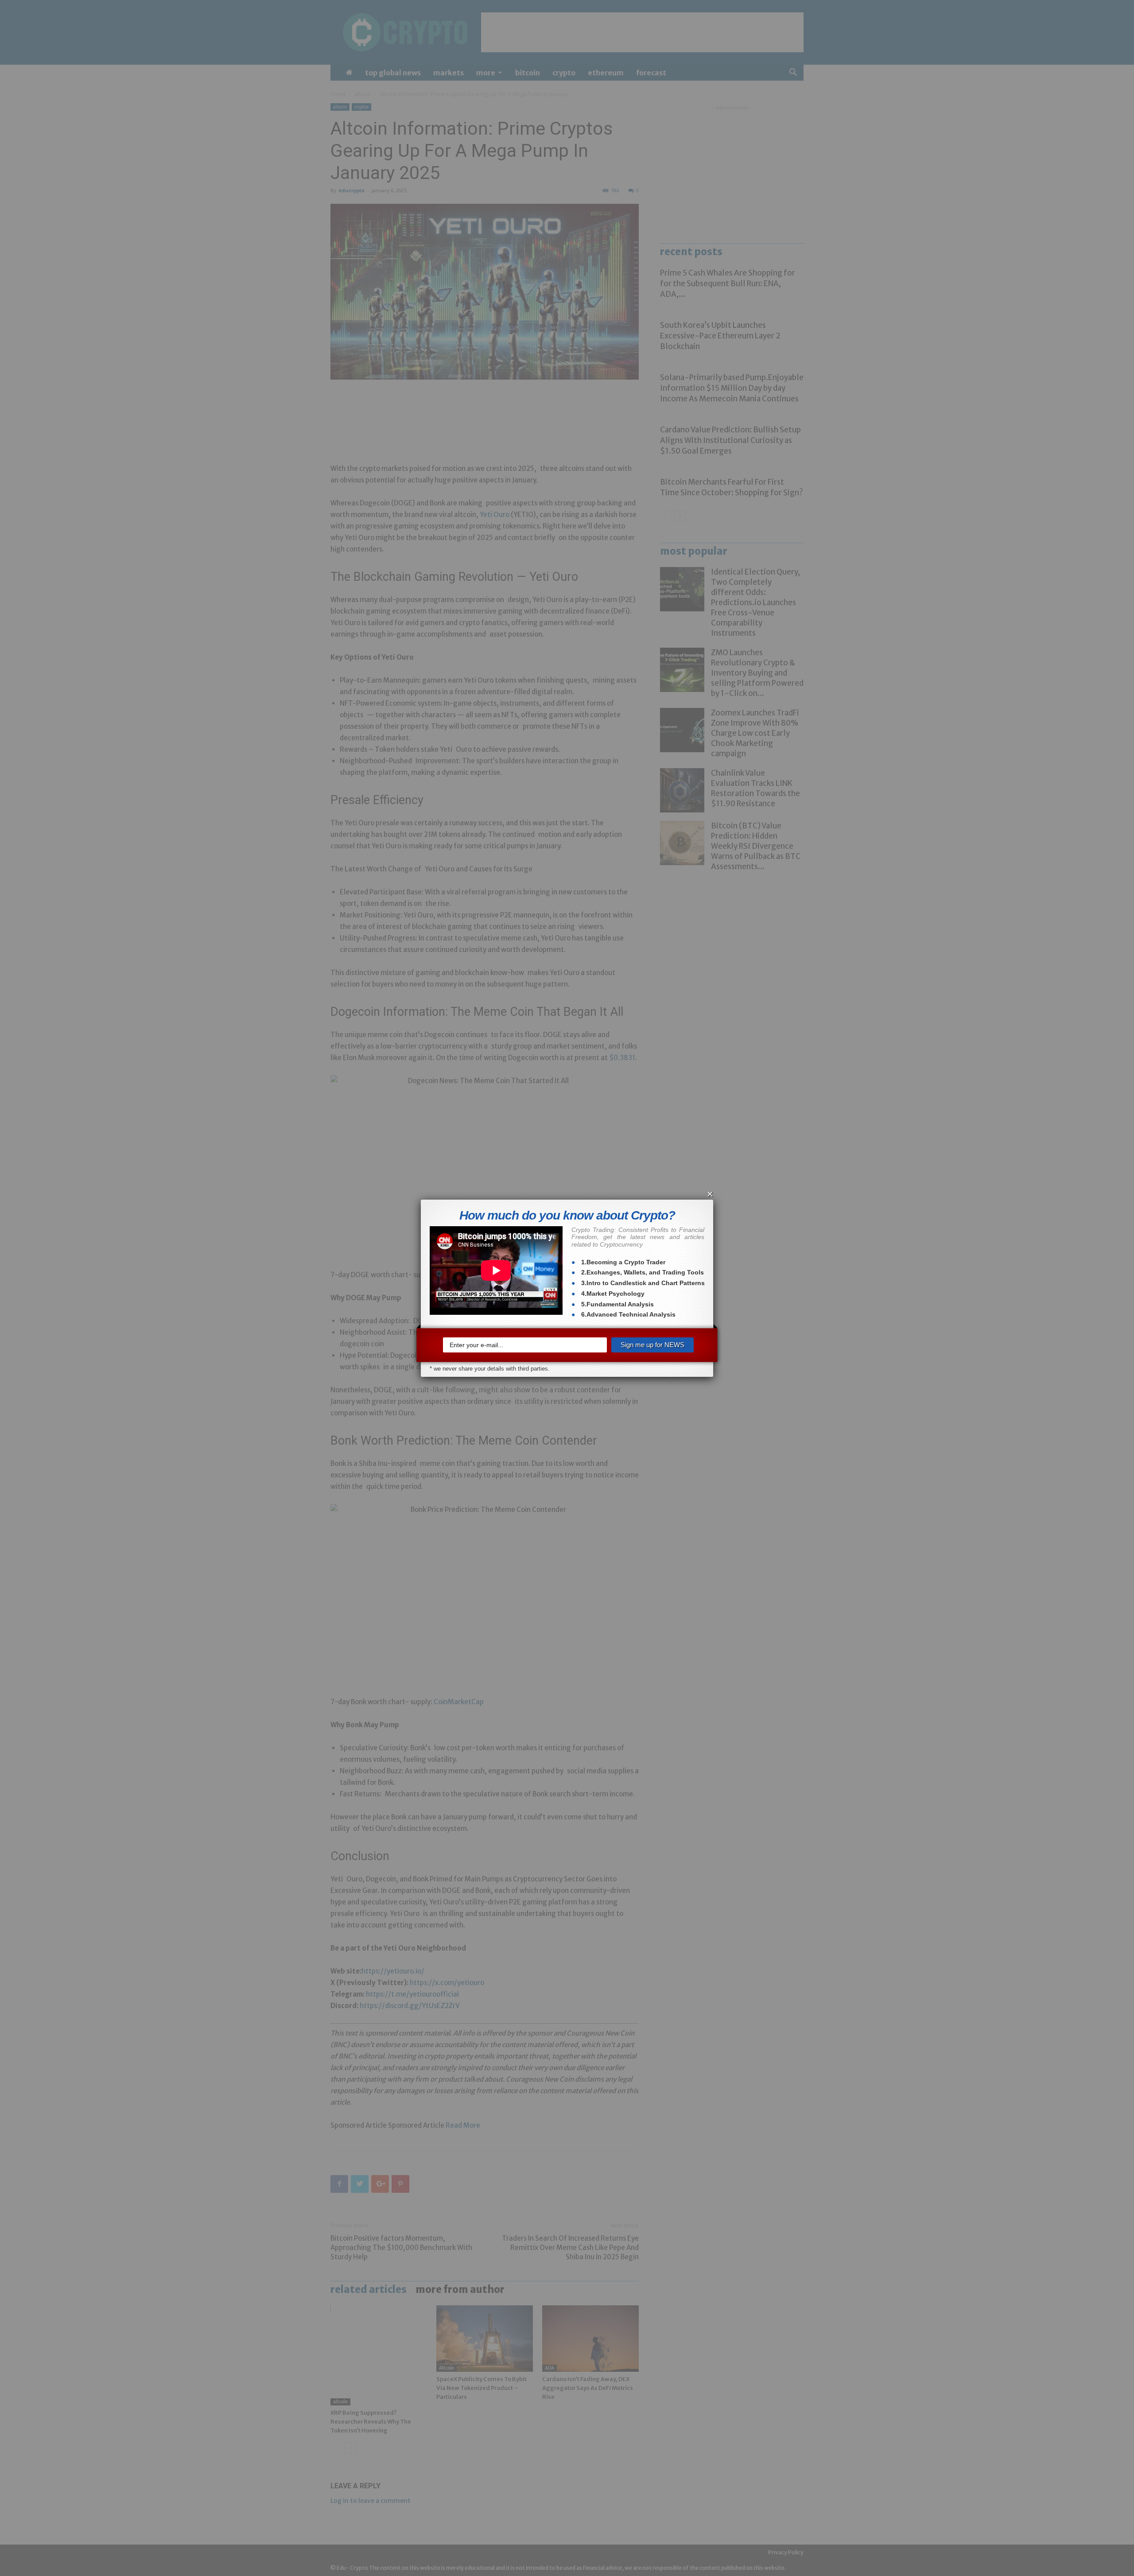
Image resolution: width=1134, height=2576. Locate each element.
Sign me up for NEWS (652, 1345)
